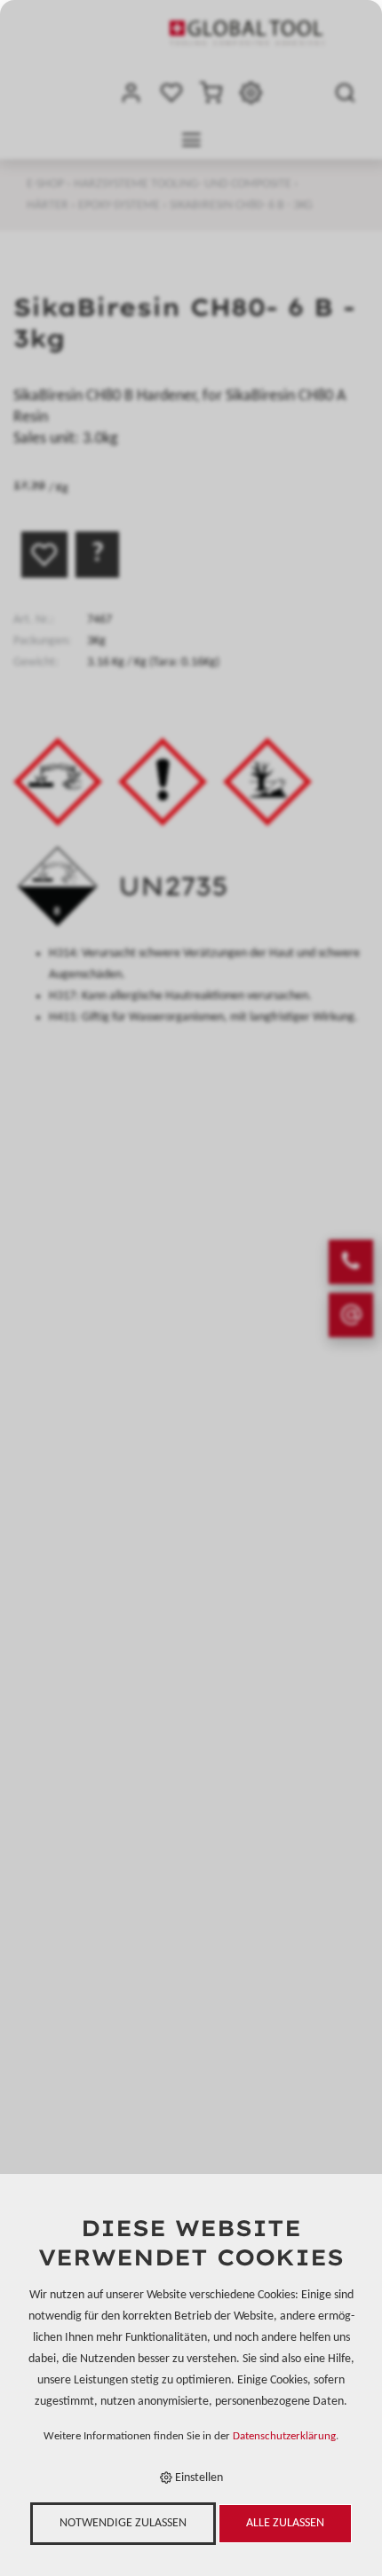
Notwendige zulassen (123, 2523)
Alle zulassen (285, 2523)
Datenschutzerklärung (284, 2437)
